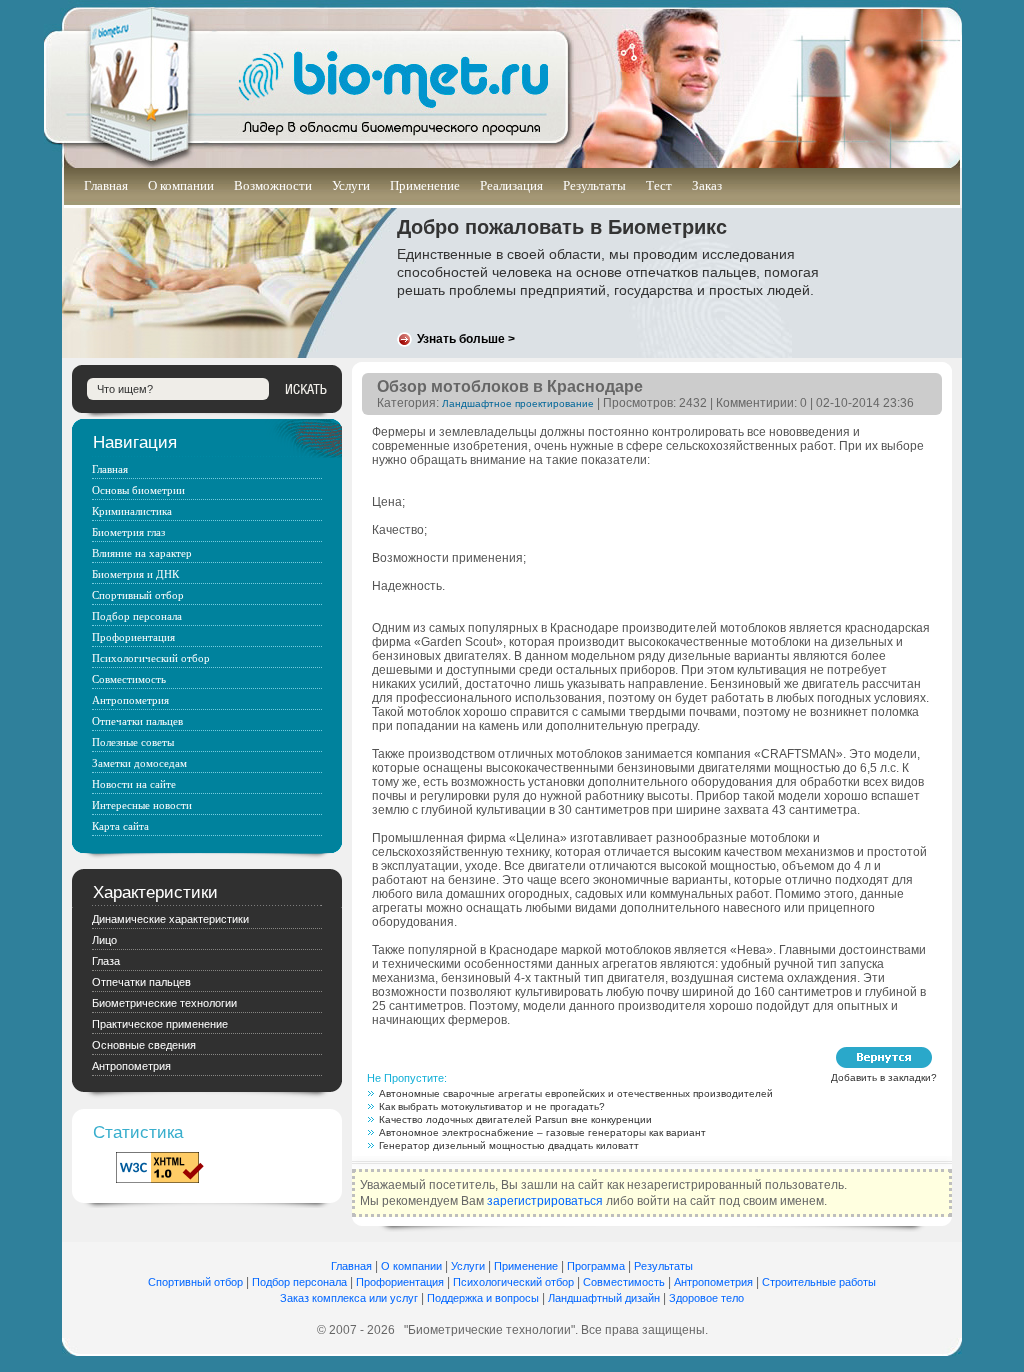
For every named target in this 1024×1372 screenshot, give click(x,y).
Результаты (594, 185)
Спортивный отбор (138, 595)
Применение (425, 185)
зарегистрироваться (545, 1201)
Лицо (104, 940)
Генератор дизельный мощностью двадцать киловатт (509, 1145)
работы (857, 1282)
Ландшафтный (586, 1298)
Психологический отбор (151, 658)
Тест (659, 185)
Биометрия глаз (128, 532)
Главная (106, 185)
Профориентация (133, 637)
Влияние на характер (142, 553)
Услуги (351, 185)
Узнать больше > (466, 339)
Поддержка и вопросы (483, 1298)
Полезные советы (133, 742)
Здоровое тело (706, 1298)
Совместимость (129, 679)
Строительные (800, 1282)
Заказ (707, 185)
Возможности (273, 185)
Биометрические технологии (164, 1003)
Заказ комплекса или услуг (349, 1298)
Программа (596, 1266)
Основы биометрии (138, 490)
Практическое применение (160, 1024)
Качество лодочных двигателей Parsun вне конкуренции (515, 1119)
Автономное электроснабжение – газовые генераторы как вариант (542, 1132)
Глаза (106, 961)
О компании (181, 185)
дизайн (642, 1298)
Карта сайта (120, 826)
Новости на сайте (134, 784)
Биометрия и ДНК (135, 574)
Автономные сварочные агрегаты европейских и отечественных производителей (576, 1093)
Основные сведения (144, 1045)
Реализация (511, 185)
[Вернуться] (884, 1057)
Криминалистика (132, 511)
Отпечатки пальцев (137, 721)
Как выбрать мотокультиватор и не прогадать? (492, 1106)
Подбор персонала (137, 616)
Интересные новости (142, 805)
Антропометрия (130, 700)
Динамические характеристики (170, 919)
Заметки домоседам (139, 763)
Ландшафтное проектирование (518, 403)
